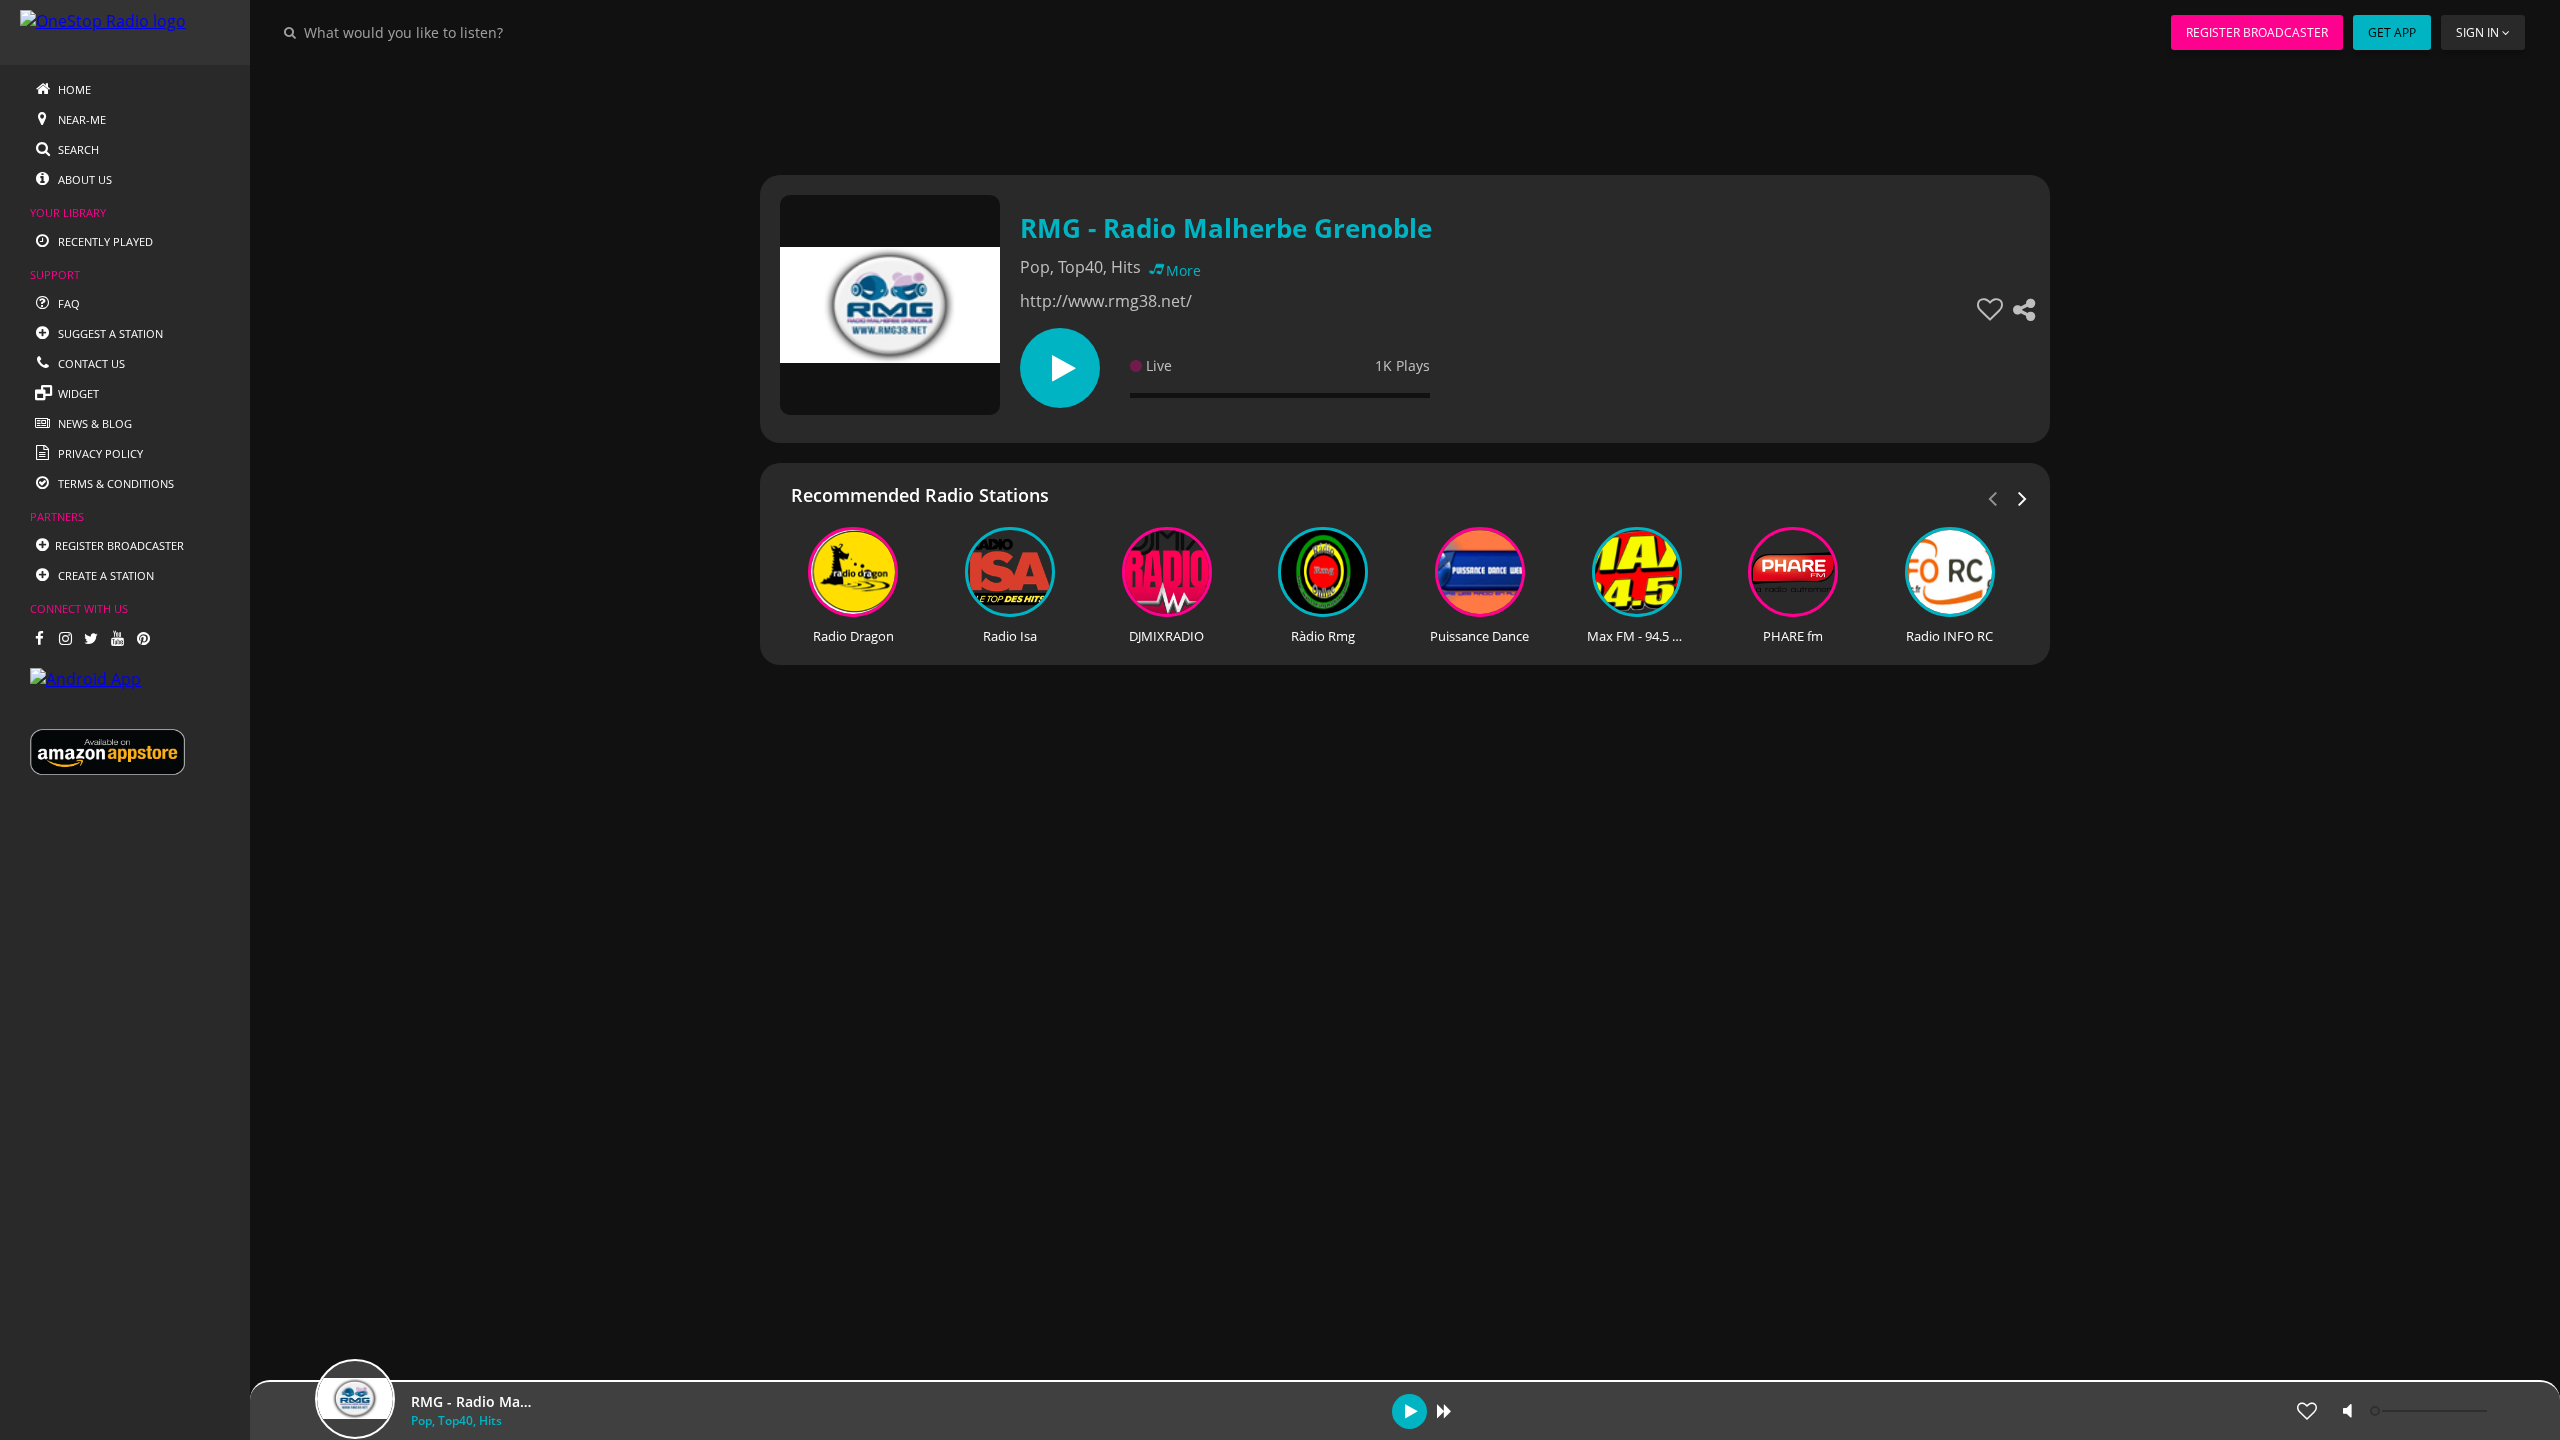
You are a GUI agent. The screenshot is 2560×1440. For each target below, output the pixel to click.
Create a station (104, 575)
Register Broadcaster (2257, 32)
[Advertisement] (1350, 110)
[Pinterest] (143, 638)
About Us (83, 179)
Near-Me (80, 119)
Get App (2392, 32)
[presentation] (2023, 497)
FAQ (67, 303)
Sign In (2477, 32)
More (1183, 270)
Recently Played (104, 241)
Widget (77, 393)
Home (73, 89)
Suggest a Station (109, 333)
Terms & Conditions (114, 483)
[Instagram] (65, 638)
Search (77, 149)
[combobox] (464, 32)
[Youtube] (117, 638)
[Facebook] (39, 638)
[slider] (2431, 1411)
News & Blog (93, 423)
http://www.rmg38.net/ (1106, 301)
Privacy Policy (99, 453)
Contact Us (90, 363)
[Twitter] (91, 638)
